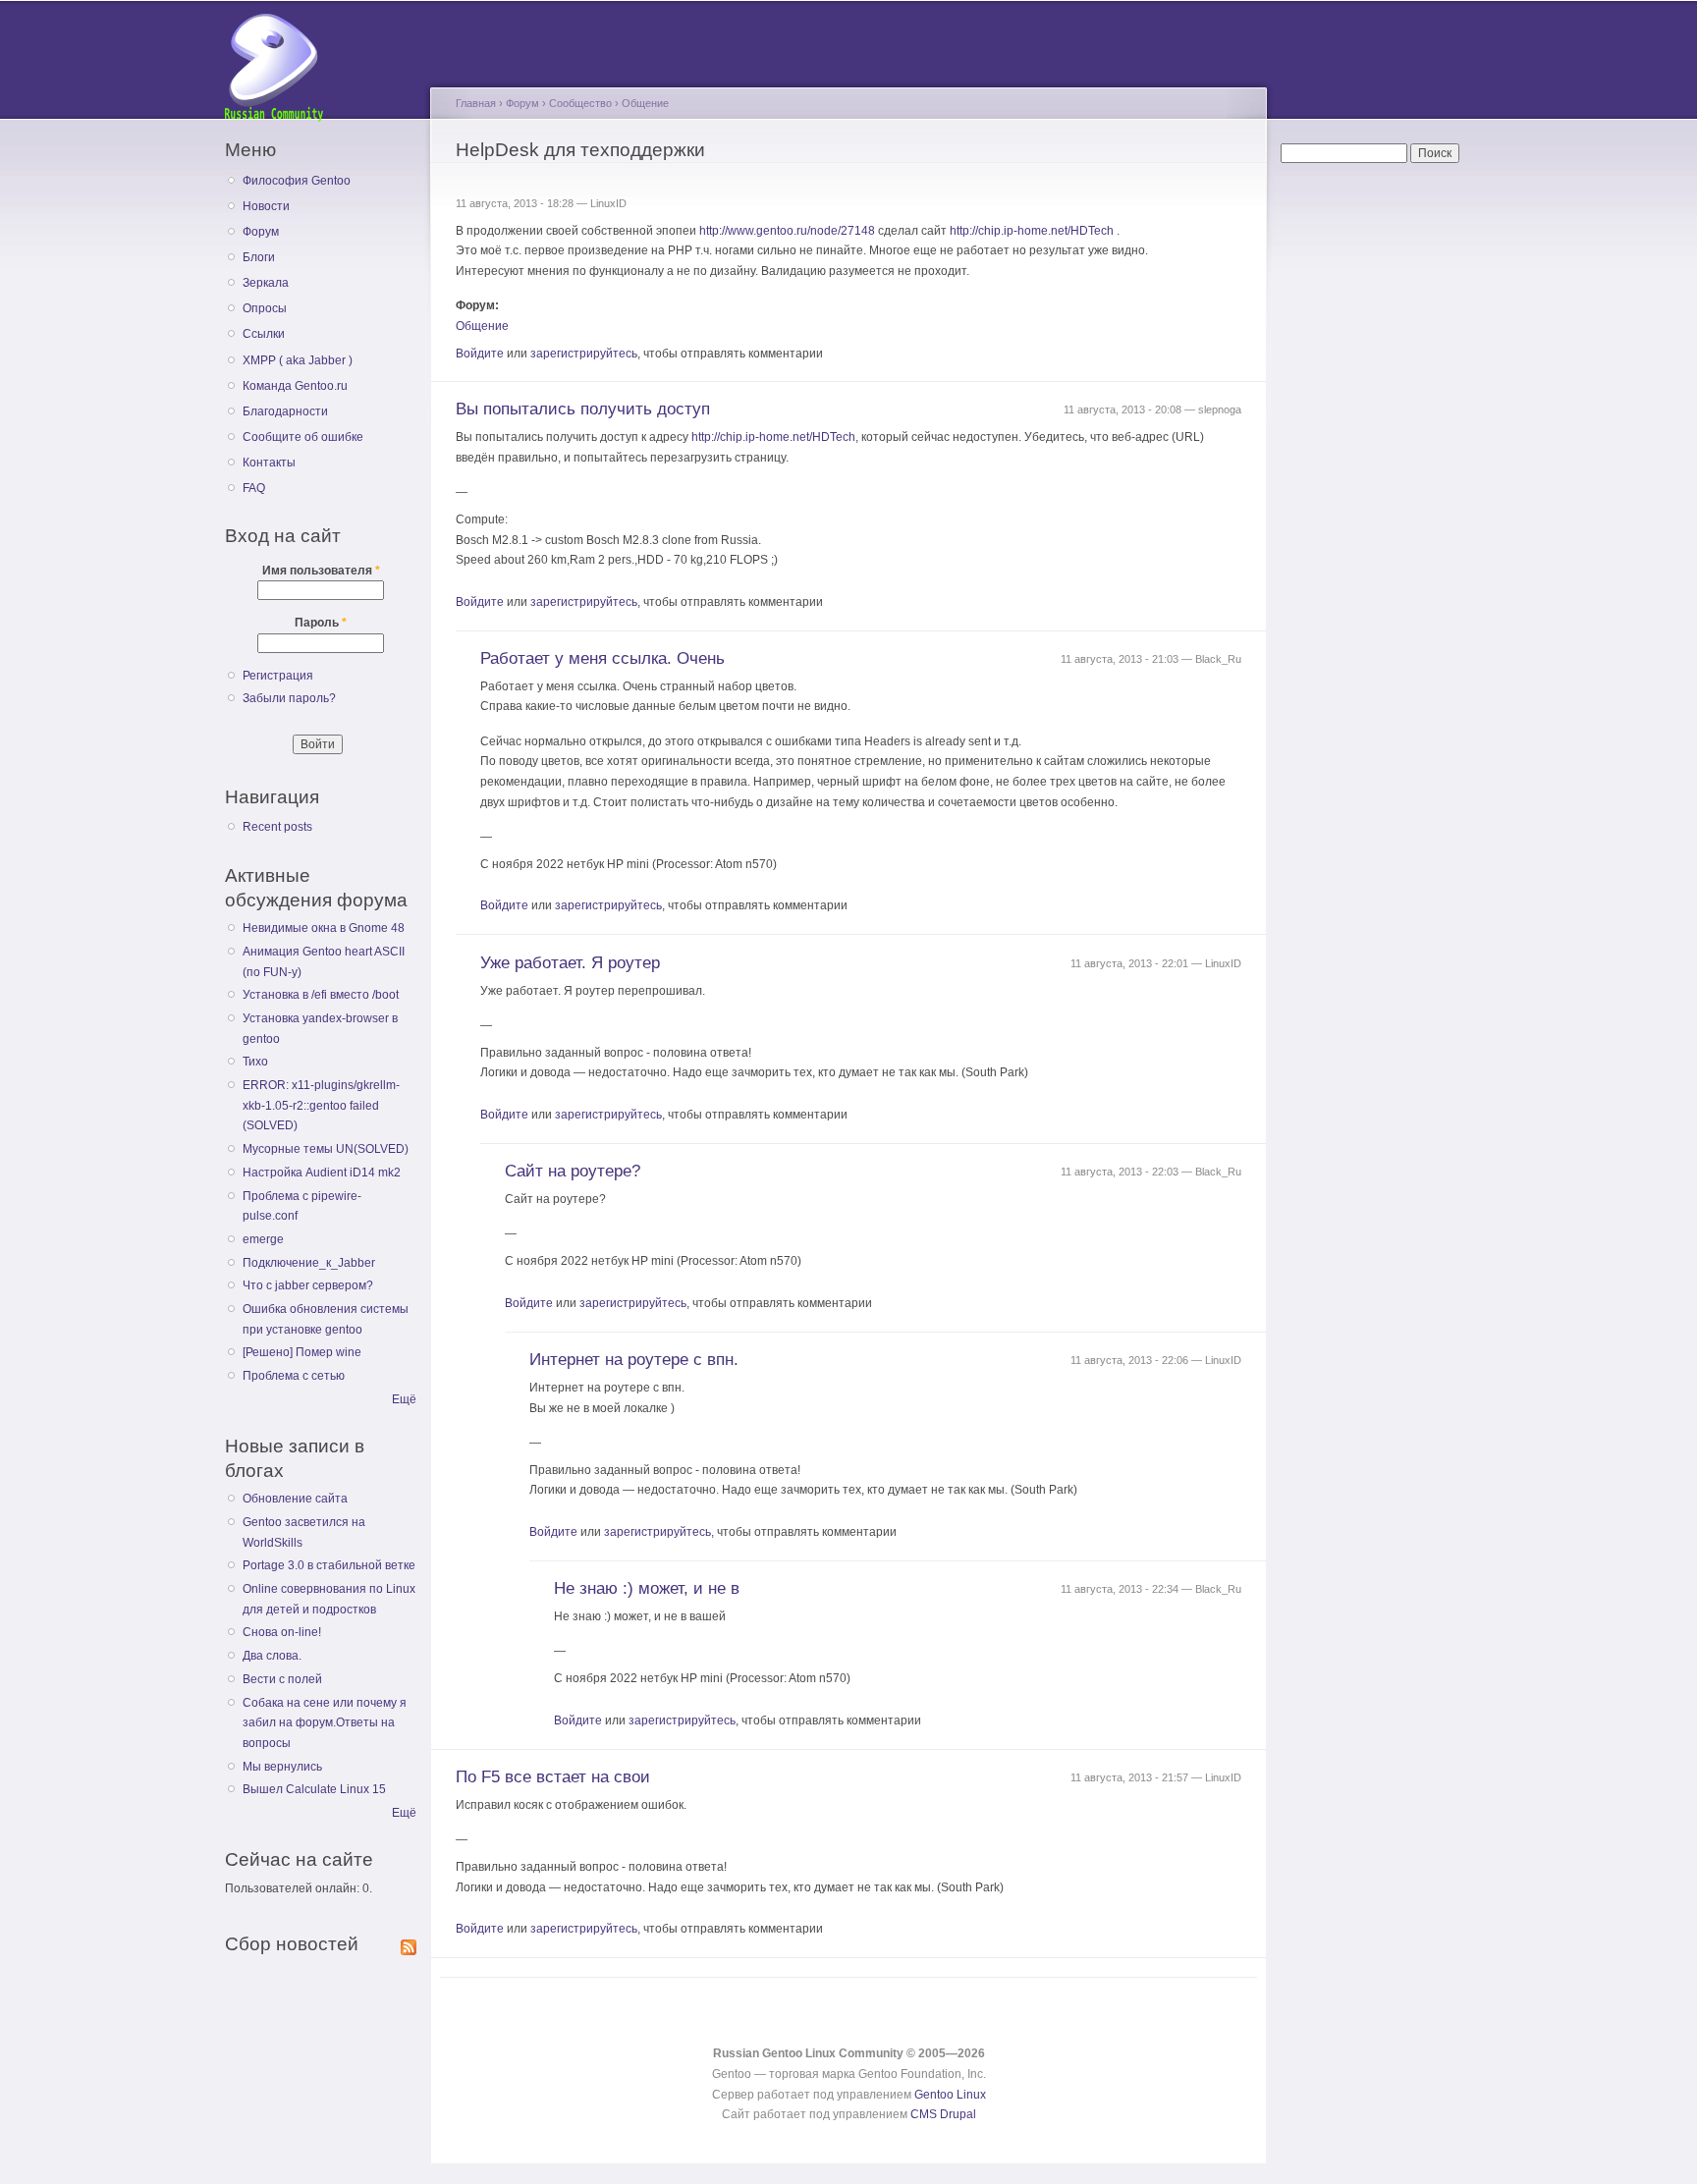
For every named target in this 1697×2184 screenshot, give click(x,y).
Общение (645, 103)
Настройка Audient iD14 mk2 (322, 1173)
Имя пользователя (321, 571)
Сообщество (580, 103)
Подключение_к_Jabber (309, 1263)
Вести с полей (282, 1679)
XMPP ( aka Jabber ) (298, 360)
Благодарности (285, 411)
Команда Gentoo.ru (295, 386)
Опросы (265, 308)
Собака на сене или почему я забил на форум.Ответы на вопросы (325, 1723)
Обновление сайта (295, 1499)
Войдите (480, 354)
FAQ (254, 488)
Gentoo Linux (950, 2095)
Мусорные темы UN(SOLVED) (326, 1149)
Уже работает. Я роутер (570, 963)
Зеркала (266, 283)
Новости (266, 206)
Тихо (255, 1062)
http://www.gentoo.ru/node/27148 (787, 231)
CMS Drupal (943, 2114)
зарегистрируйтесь (584, 354)
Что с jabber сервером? (308, 1285)
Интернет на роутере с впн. (634, 1360)
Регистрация (278, 676)
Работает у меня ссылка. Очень (602, 658)
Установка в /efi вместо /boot (321, 995)
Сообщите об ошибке (303, 437)
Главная (476, 103)
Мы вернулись (282, 1767)
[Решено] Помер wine (302, 1352)
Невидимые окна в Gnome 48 (324, 928)
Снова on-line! (282, 1632)
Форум (261, 232)
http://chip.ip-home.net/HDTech (1032, 231)
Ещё (404, 1399)
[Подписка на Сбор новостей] (409, 1943)
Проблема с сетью (294, 1376)
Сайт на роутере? (573, 1171)
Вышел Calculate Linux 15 (314, 1789)
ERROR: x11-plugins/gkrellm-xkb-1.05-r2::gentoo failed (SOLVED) (321, 1105)
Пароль (321, 623)
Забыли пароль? (289, 698)
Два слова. (272, 1656)
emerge (263, 1239)
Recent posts (277, 827)
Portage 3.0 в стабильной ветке (329, 1565)
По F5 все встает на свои (553, 1777)
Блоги (259, 257)
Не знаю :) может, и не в (647, 1588)
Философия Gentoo (297, 181)
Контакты (269, 463)
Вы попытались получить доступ (583, 409)
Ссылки (264, 334)
